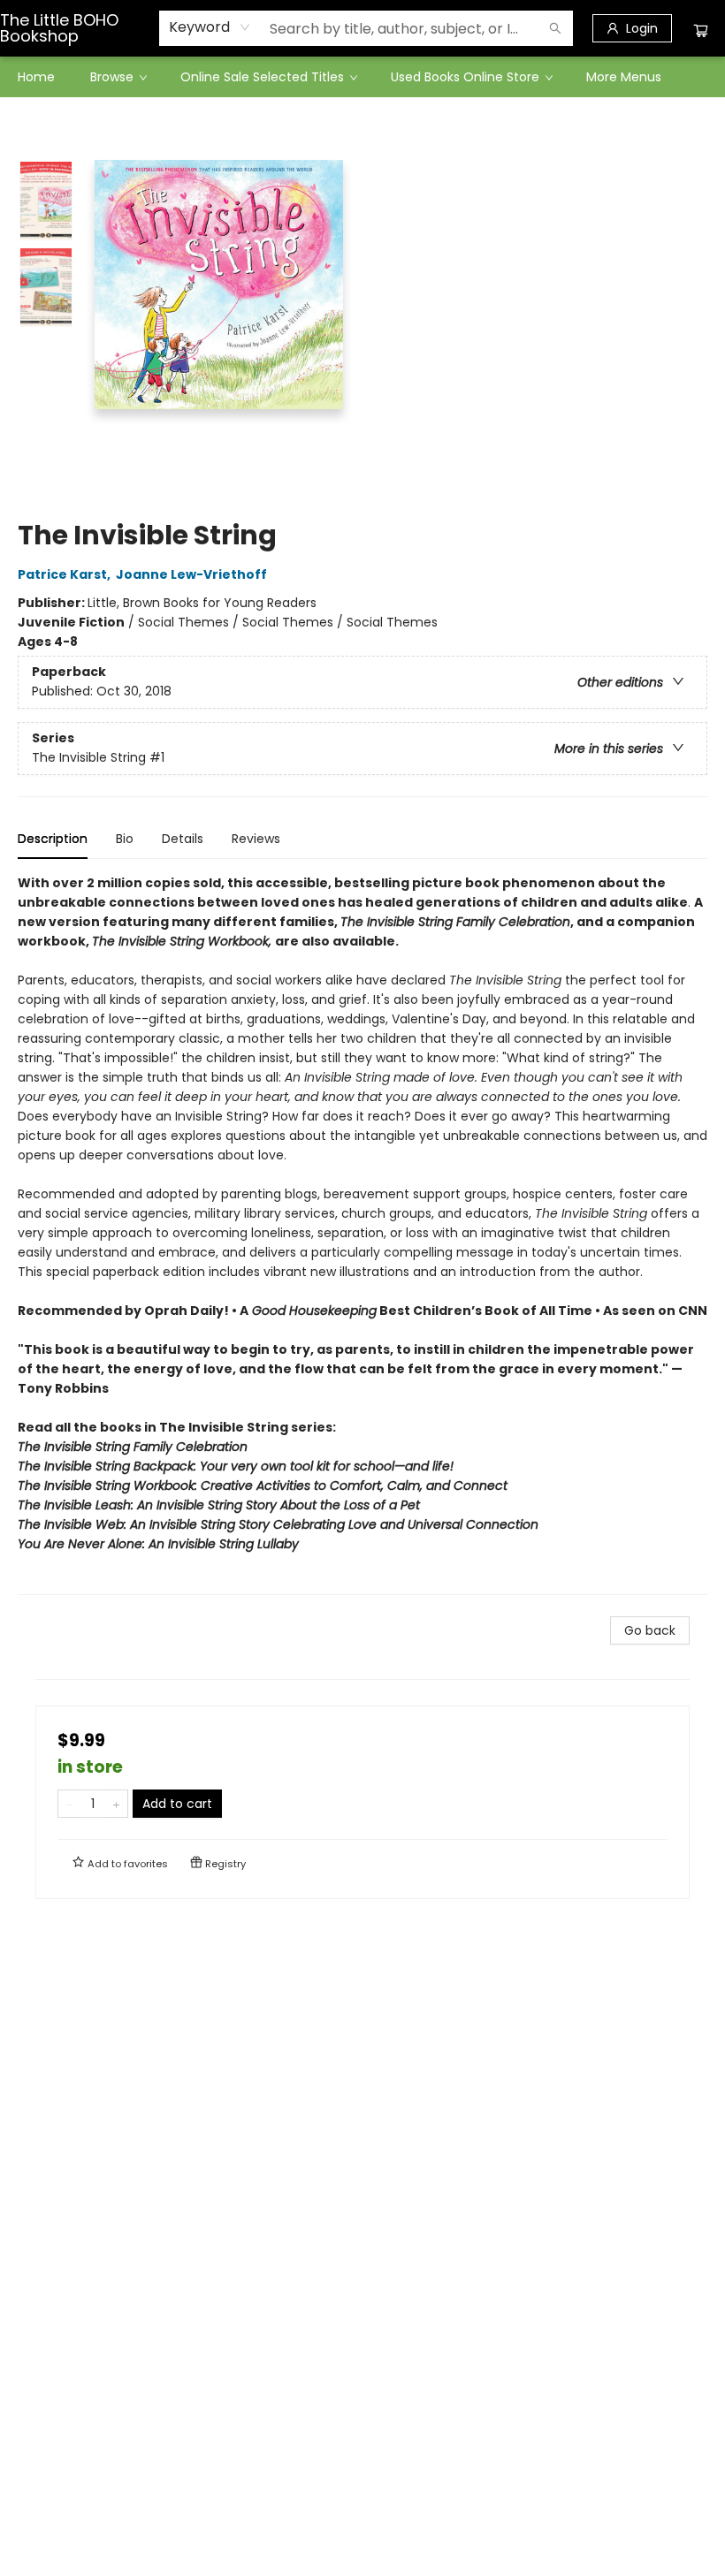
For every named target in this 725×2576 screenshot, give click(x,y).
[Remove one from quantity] (69, 1804)
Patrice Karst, (65, 574)
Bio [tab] (125, 839)
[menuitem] (36, 77)
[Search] (555, 28)
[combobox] (210, 27)
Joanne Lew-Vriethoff (191, 574)
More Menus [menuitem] (624, 77)
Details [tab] (183, 839)
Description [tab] (53, 839)
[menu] (362, 77)
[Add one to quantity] (116, 1804)
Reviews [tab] (256, 839)
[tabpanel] (362, 1234)
